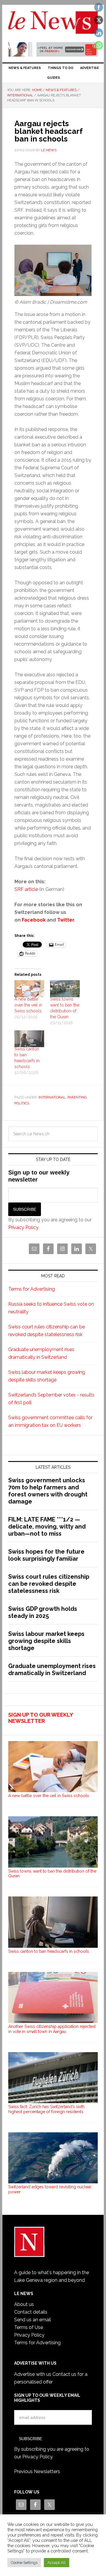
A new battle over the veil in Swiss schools (28, 1005)
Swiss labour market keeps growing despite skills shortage (46, 1641)
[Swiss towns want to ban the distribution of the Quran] (65, 989)
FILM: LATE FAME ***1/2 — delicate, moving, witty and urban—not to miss (47, 1526)
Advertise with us (33, 2374)
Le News (53, 24)
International (52, 1097)
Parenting (77, 1097)
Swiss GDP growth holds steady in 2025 (43, 1612)
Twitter (66, 920)
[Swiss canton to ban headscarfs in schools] (29, 1039)
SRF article (26, 889)
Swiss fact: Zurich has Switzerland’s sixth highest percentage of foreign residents (46, 2109)
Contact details (31, 2312)
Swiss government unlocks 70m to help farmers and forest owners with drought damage (48, 1491)
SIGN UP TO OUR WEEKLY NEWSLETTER (40, 1718)
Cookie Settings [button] (24, 2563)
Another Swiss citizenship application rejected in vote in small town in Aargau (52, 2029)
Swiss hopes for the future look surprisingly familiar (46, 1555)
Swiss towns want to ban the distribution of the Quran (52, 1874)
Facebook (34, 920)
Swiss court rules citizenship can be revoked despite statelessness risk (49, 1584)
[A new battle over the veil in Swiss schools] (29, 989)
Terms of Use (29, 2327)
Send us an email (33, 2320)
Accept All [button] (57, 2563)
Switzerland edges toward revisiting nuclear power (50, 2189)
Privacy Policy (23, 1227)
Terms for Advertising (32, 1289)
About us (24, 2304)
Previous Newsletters (37, 2471)
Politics (22, 1103)
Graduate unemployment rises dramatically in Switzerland (52, 1669)
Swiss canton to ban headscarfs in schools (49, 1951)
